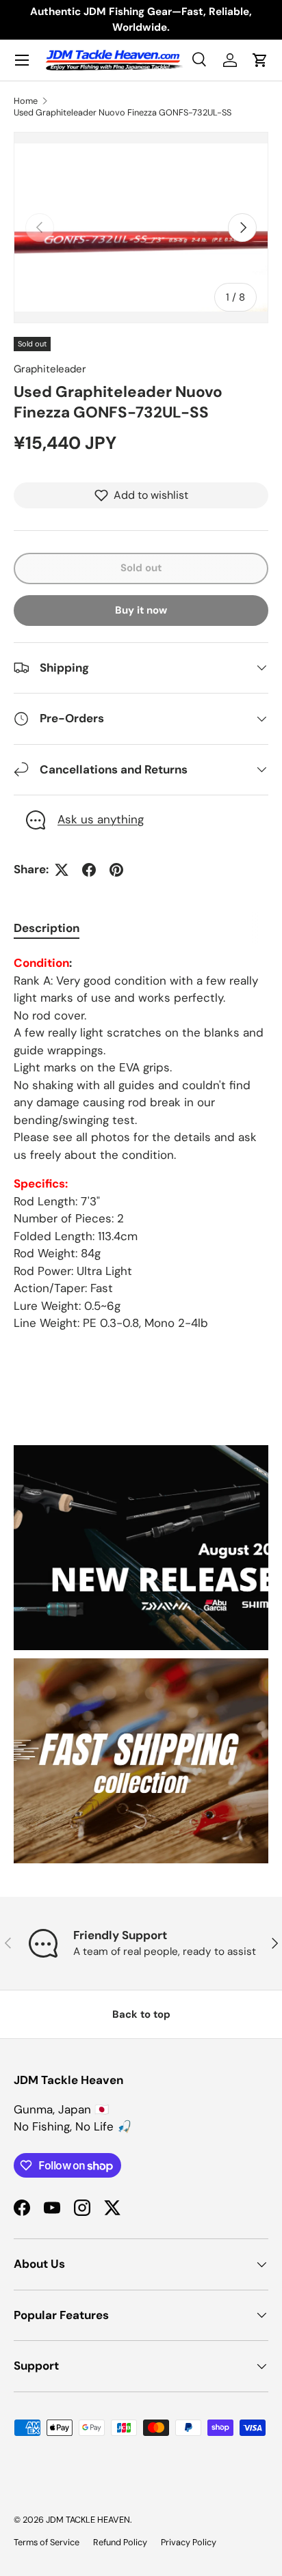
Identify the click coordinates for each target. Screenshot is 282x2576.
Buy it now (141, 610)
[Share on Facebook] (89, 870)
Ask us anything (101, 819)
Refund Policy (120, 2542)
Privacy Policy (189, 2542)
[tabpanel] (141, 1143)
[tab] (47, 928)
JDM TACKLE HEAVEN (88, 2520)
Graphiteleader (50, 369)
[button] (260, 60)
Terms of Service (47, 2542)
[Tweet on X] (62, 870)
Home (26, 101)
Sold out (141, 568)
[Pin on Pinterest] (116, 870)
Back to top (141, 2014)
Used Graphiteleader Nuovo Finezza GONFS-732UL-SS (123, 112)
